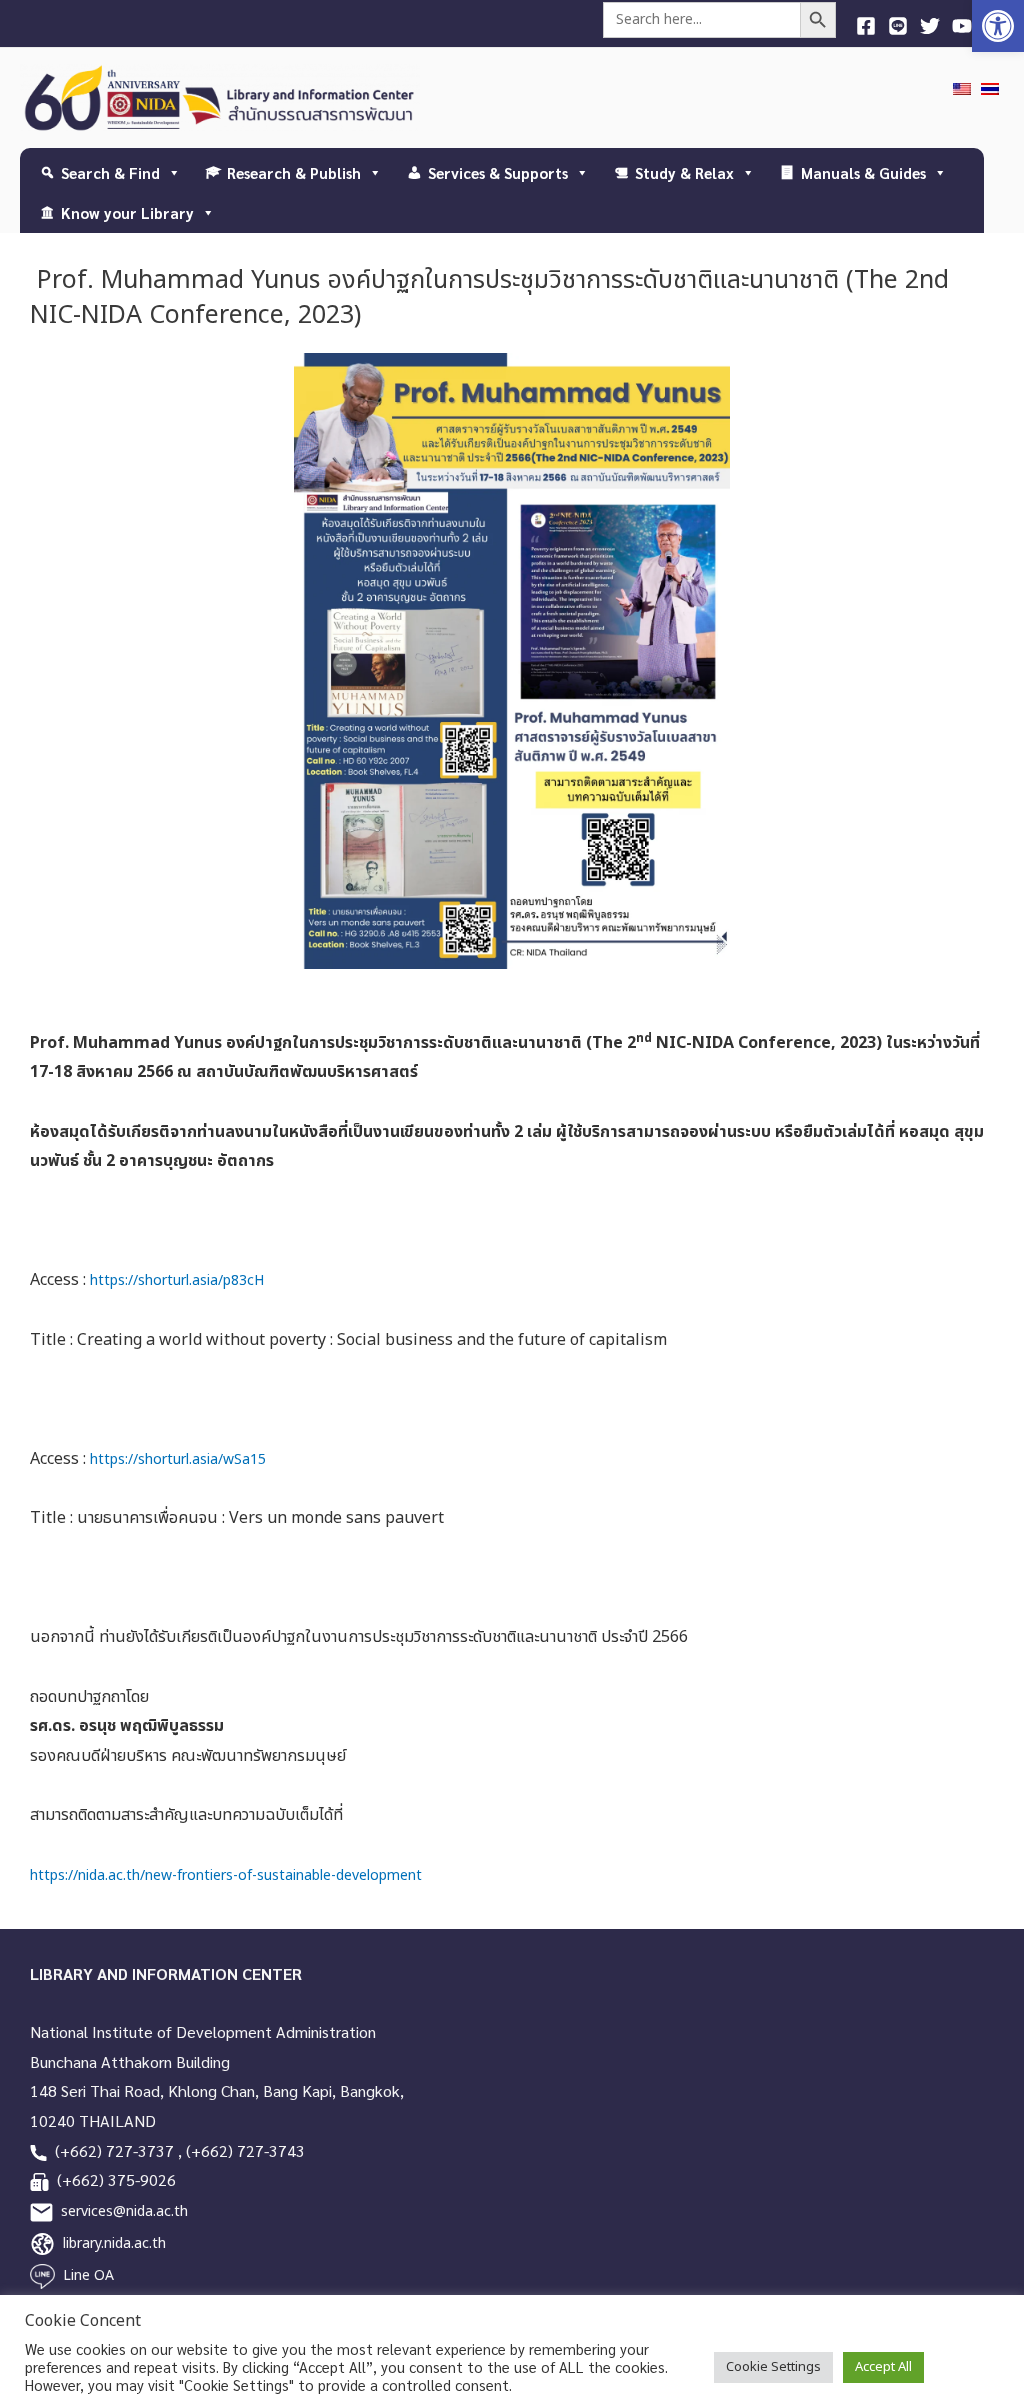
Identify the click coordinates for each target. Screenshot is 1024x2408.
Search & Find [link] (110, 172)
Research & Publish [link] (294, 172)
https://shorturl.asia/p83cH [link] (175, 1280)
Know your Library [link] (127, 212)
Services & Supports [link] (498, 172)
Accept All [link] (883, 2367)
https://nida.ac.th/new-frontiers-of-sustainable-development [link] (226, 1875)
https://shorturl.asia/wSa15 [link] (178, 1459)
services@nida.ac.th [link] (124, 2211)
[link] (998, 26)
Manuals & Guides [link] (863, 172)
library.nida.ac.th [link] (114, 2243)
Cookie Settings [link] (773, 2367)
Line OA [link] (88, 2275)
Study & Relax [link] (684, 172)
